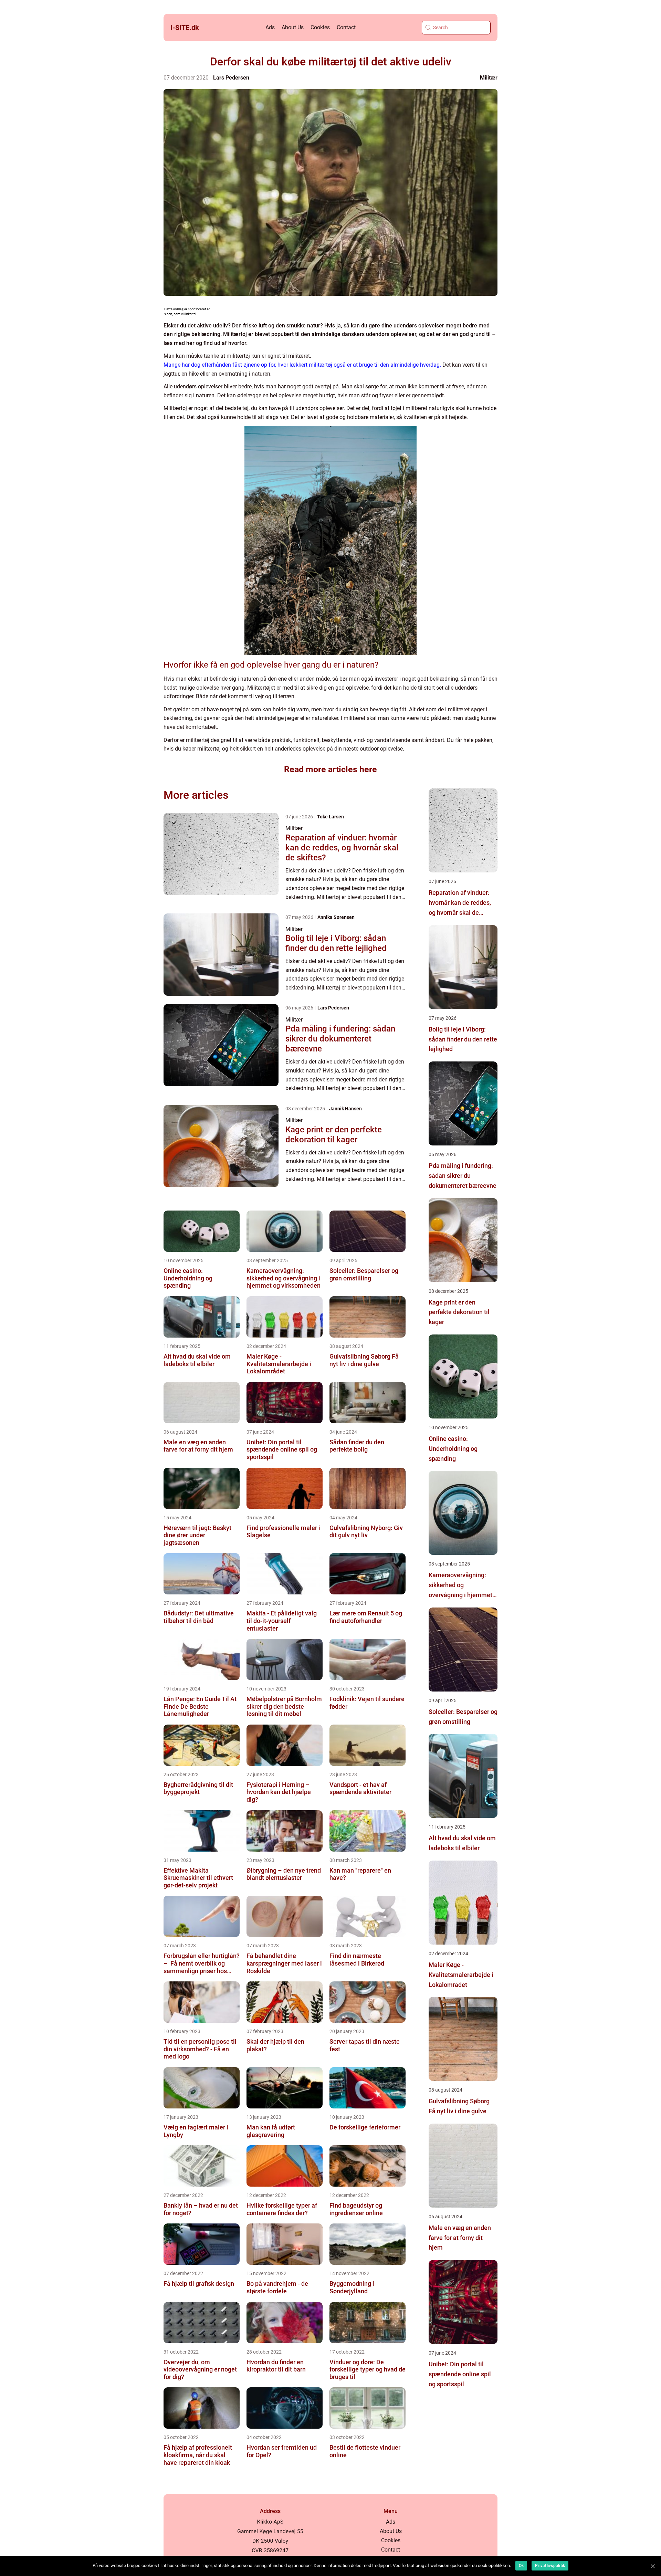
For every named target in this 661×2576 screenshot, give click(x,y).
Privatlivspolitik (550, 2566)
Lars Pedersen (231, 78)
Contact (346, 27)
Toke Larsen (330, 817)
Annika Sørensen (336, 917)
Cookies (320, 27)
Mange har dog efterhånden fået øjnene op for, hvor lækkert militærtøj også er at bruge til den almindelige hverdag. (302, 365)
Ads (270, 27)
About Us (293, 27)
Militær (489, 78)
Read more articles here (330, 769)
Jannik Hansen (345, 1109)
